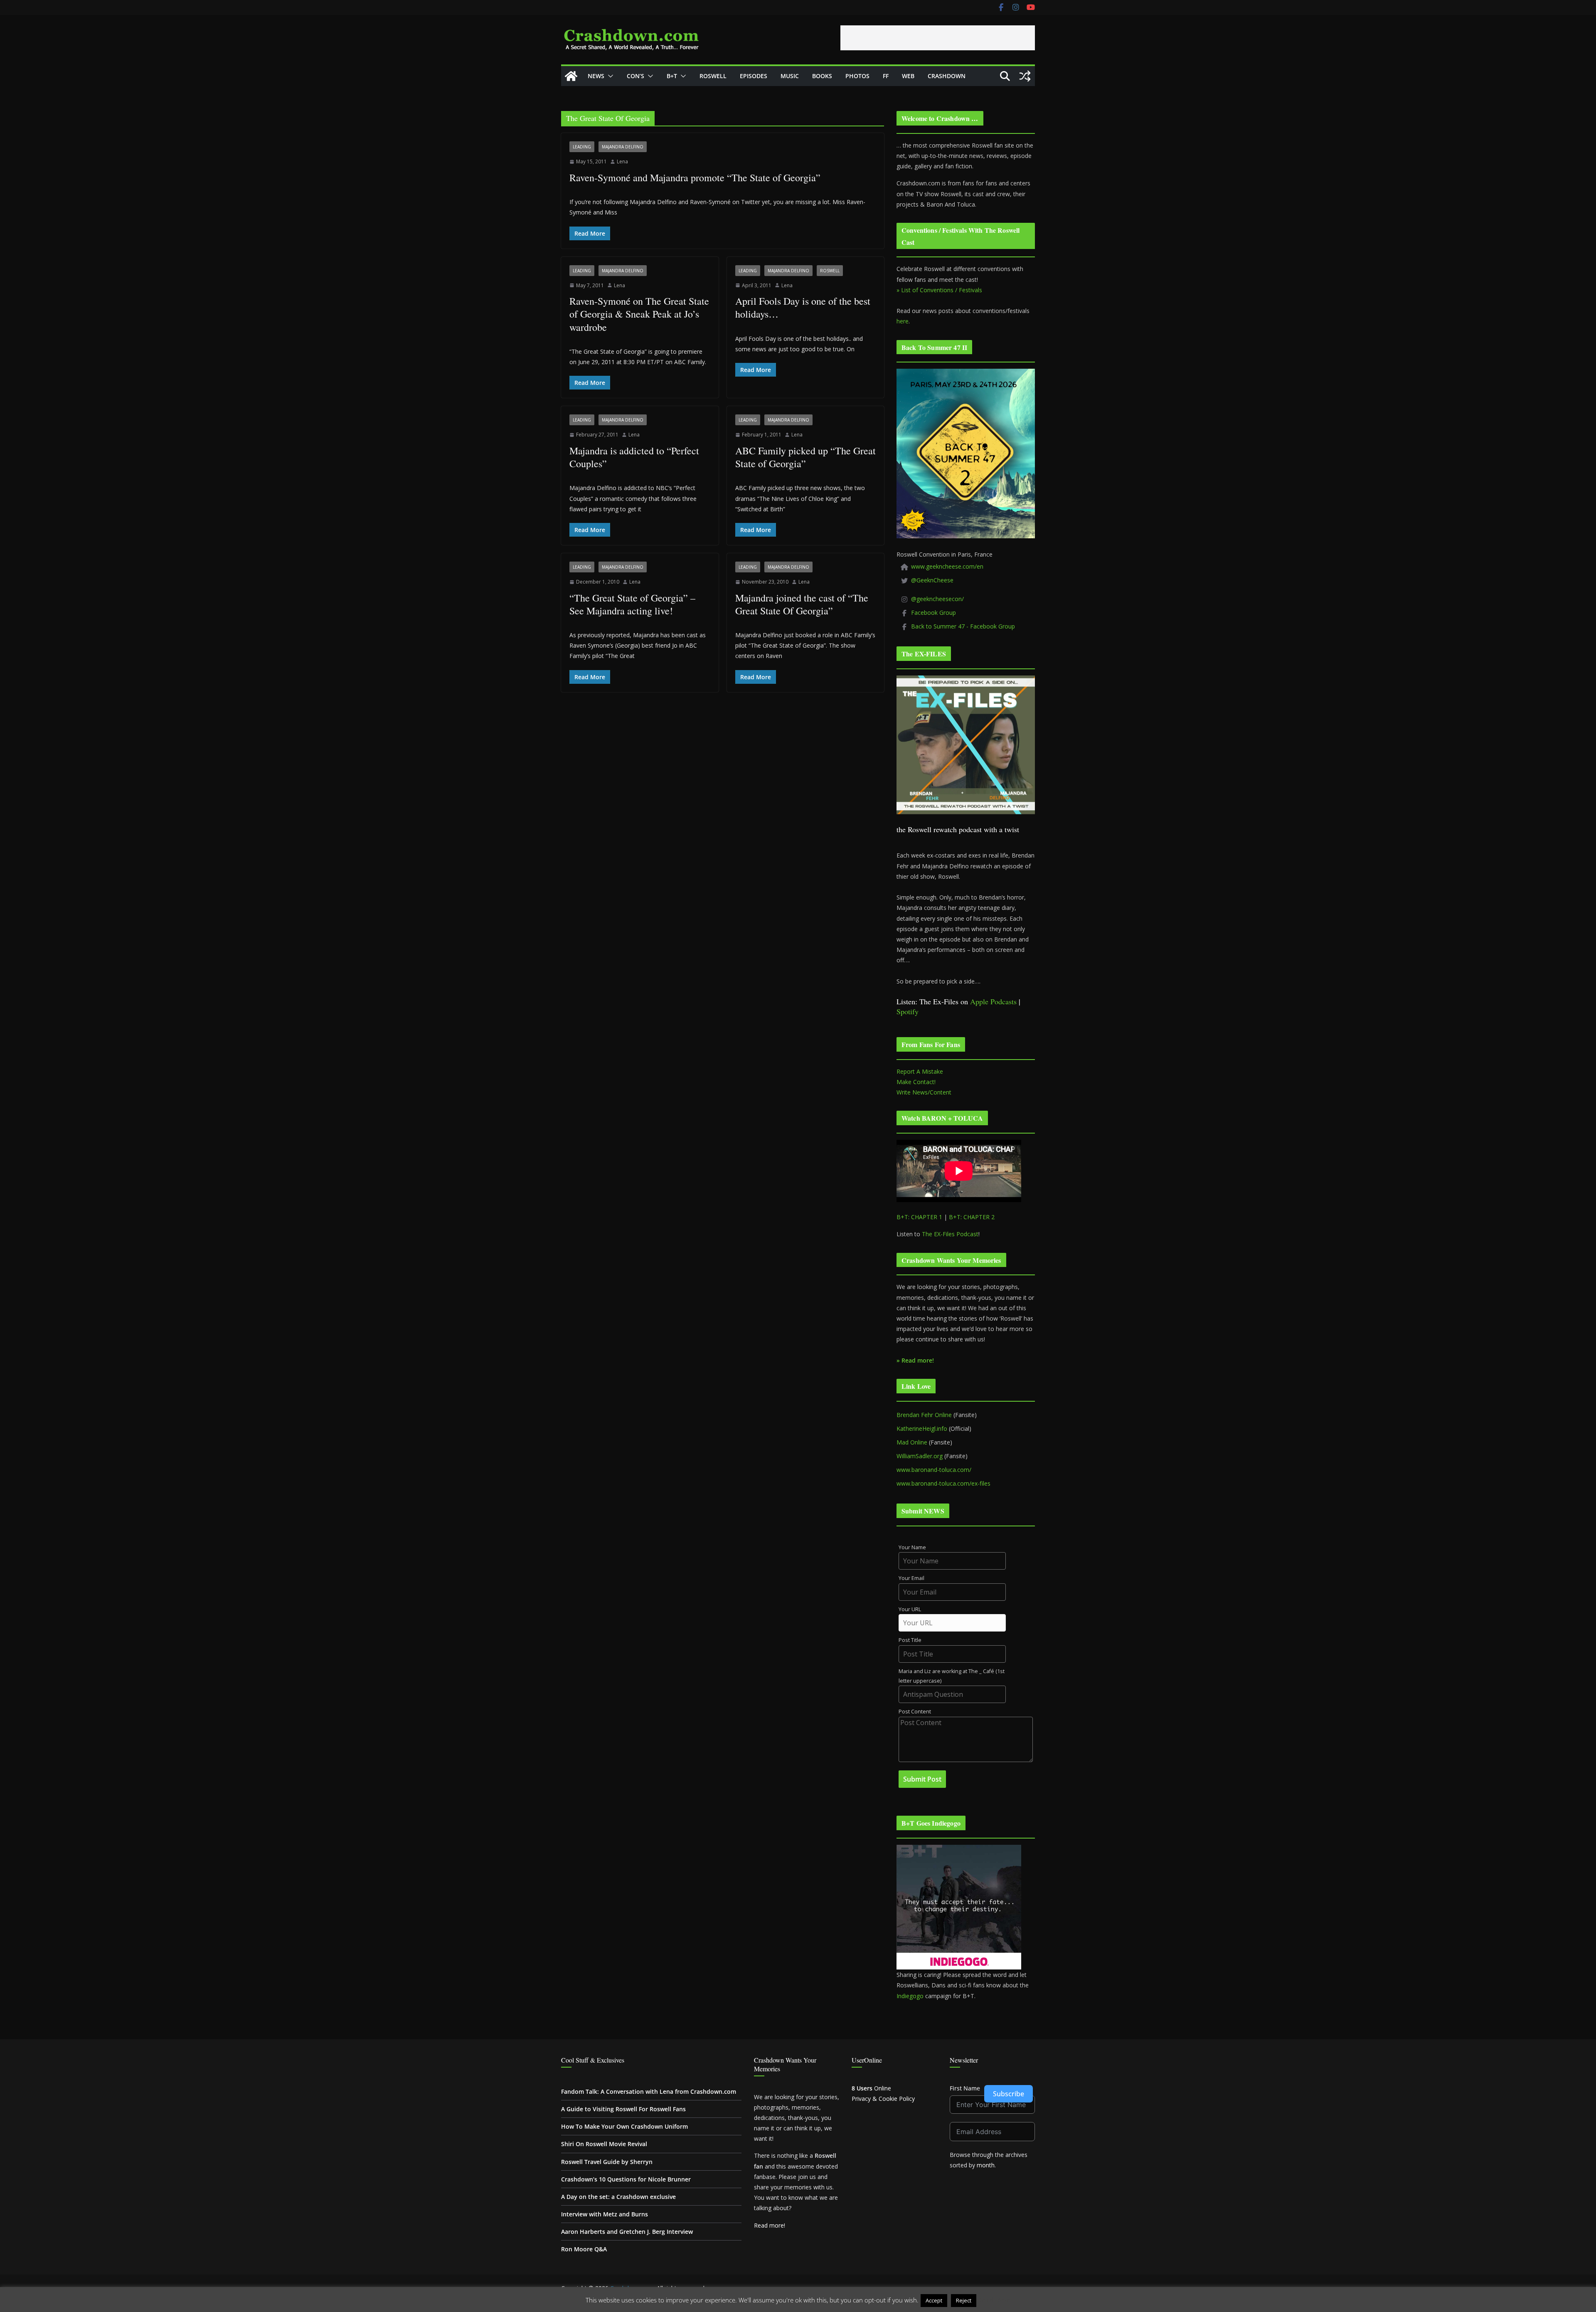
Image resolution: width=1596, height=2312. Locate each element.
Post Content (915, 1712)
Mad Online (912, 1442)
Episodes (754, 76)
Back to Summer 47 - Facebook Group (963, 626)
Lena (622, 161)
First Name (965, 2088)
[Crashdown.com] (571, 76)
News (596, 76)
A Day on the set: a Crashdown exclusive (618, 2197)
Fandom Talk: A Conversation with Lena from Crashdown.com (649, 2091)
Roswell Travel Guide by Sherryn (607, 2162)
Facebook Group (933, 613)
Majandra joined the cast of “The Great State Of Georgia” (802, 604)
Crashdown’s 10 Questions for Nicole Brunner (626, 2179)
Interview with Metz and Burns (605, 2214)
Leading (582, 147)
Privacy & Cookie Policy (883, 2099)
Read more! (770, 2225)
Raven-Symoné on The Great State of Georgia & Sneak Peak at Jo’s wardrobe (639, 314)
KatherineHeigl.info (922, 1428)
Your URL (910, 1609)
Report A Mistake (920, 1071)
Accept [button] (934, 2300)
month (986, 2165)
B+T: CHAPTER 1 (919, 1217)
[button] (609, 76)
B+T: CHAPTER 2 (972, 1217)
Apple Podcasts (993, 1001)
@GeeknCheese (932, 580)
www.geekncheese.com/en (947, 566)
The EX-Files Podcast (950, 1234)
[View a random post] (1025, 76)
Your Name (912, 1547)
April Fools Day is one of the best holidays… (803, 307)
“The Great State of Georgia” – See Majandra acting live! (632, 604)
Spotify (908, 1011)
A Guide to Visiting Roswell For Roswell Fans (623, 2109)
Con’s (635, 76)
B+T (672, 76)
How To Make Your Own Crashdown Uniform (624, 2126)
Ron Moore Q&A (584, 2249)
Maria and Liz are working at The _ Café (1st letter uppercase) (952, 1676)
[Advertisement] (938, 38)
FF (886, 76)
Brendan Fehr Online (924, 1415)
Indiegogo (910, 1996)
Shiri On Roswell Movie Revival (604, 2144)
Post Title (910, 1640)
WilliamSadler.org (920, 1456)
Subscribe (1009, 2094)
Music (790, 76)
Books (822, 76)
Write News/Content (924, 1092)
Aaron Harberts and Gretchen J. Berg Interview (627, 2232)
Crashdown (947, 76)
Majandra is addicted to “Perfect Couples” (634, 457)
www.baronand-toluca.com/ (934, 1470)
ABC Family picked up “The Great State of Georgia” (805, 457)
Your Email (911, 1578)
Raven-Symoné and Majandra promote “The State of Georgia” (695, 177)
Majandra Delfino (623, 147)
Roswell (713, 76)
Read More (994, 2300)
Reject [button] (964, 2300)
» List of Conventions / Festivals (939, 290)
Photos (857, 76)
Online (871, 2088)
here (903, 321)
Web (908, 76)
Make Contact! (916, 1082)
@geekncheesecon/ (937, 599)
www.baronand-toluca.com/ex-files (943, 1483)
